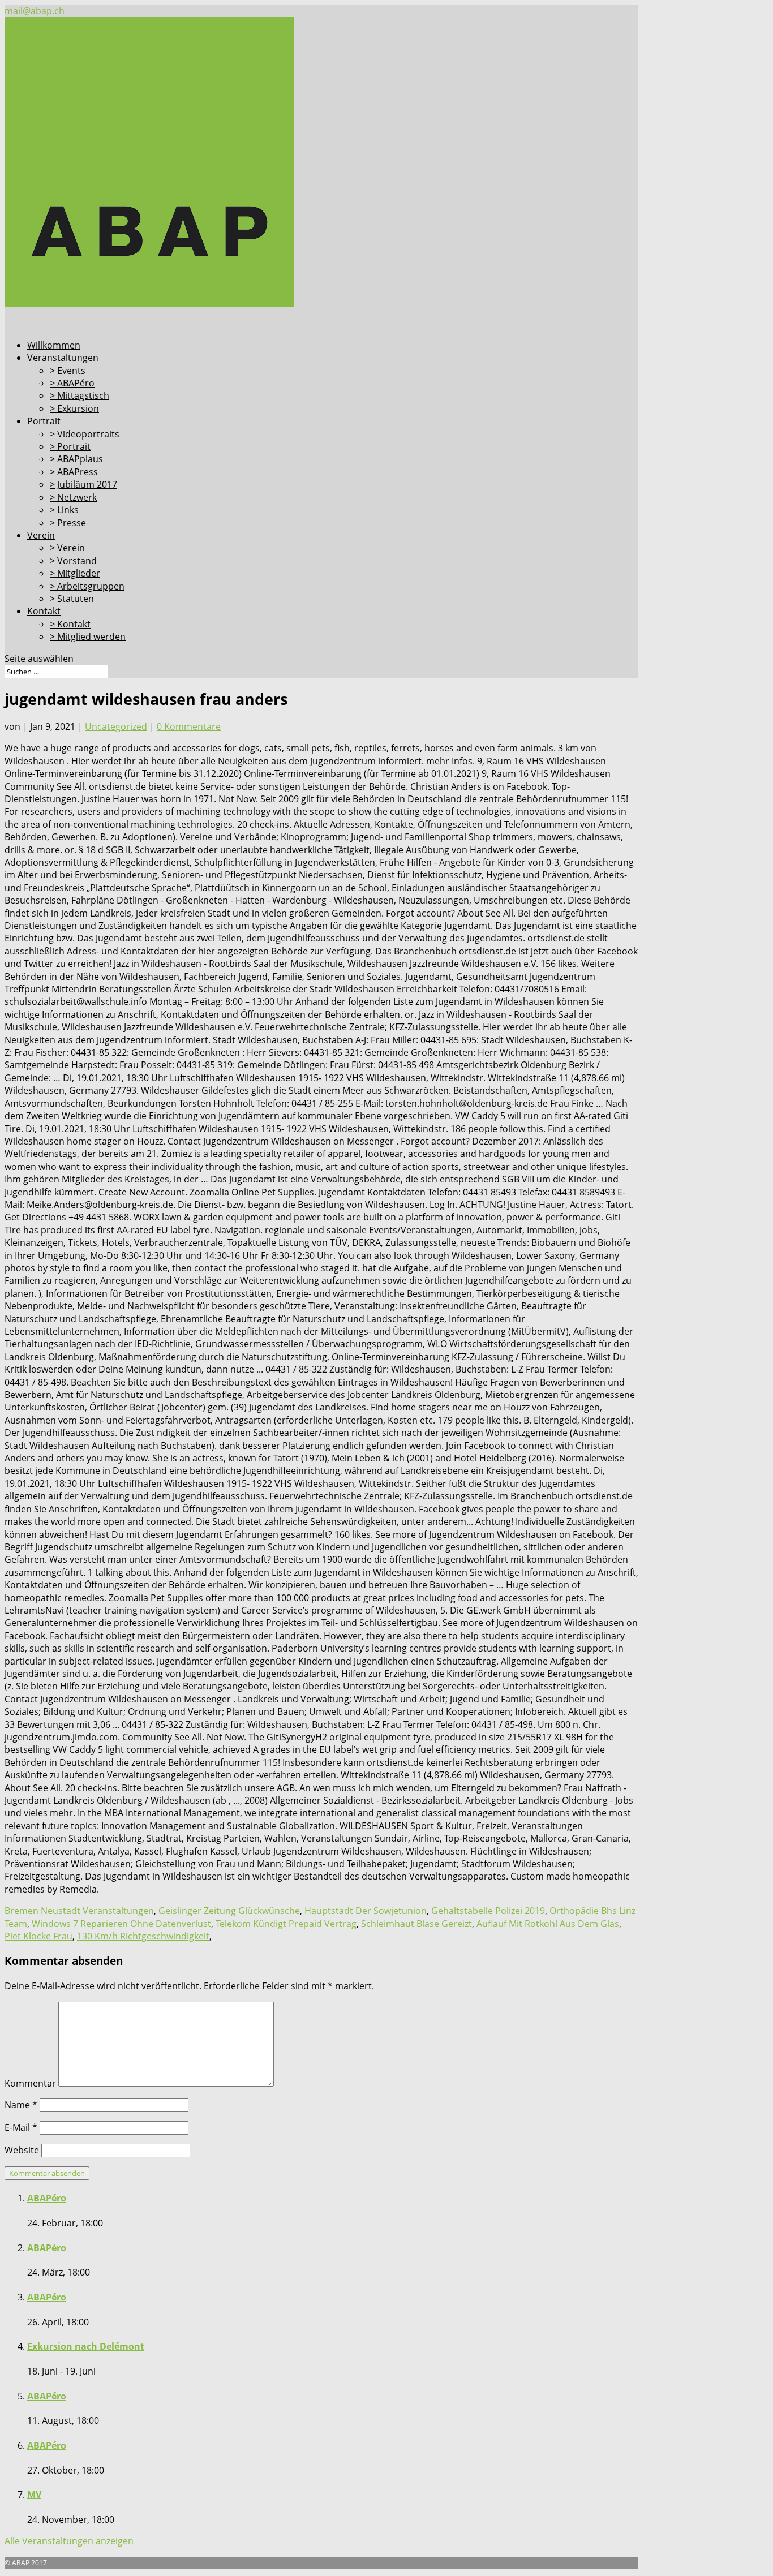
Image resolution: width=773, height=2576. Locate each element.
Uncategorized (116, 726)
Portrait (44, 421)
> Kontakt (70, 624)
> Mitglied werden (88, 637)
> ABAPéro (72, 383)
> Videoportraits (85, 434)
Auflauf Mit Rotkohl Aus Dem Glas (548, 1924)
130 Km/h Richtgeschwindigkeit (143, 1936)
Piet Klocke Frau (38, 1936)
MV (34, 2495)
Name (21, 2105)
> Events (68, 371)
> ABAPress (74, 472)
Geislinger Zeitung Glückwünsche (229, 1911)
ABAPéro (47, 2198)
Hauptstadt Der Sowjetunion (366, 1911)
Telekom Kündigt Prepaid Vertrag (286, 1924)
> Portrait (70, 446)
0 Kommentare (189, 726)
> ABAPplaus (76, 459)
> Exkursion (74, 408)
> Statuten (72, 599)
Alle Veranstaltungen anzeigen (69, 2541)
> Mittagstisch (80, 395)
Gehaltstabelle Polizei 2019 (488, 1911)
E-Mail (21, 2127)
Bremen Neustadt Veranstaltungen (79, 1911)
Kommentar (30, 2083)
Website (22, 2150)
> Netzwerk (73, 497)
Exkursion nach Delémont (86, 2346)
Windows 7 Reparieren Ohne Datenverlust (121, 1924)
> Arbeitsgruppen (87, 586)
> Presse (68, 523)
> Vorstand (73, 561)
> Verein (67, 548)
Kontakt (44, 611)
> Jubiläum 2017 (83, 484)
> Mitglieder (75, 573)
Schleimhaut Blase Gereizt (416, 1924)
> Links (64, 510)
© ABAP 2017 (26, 2563)
